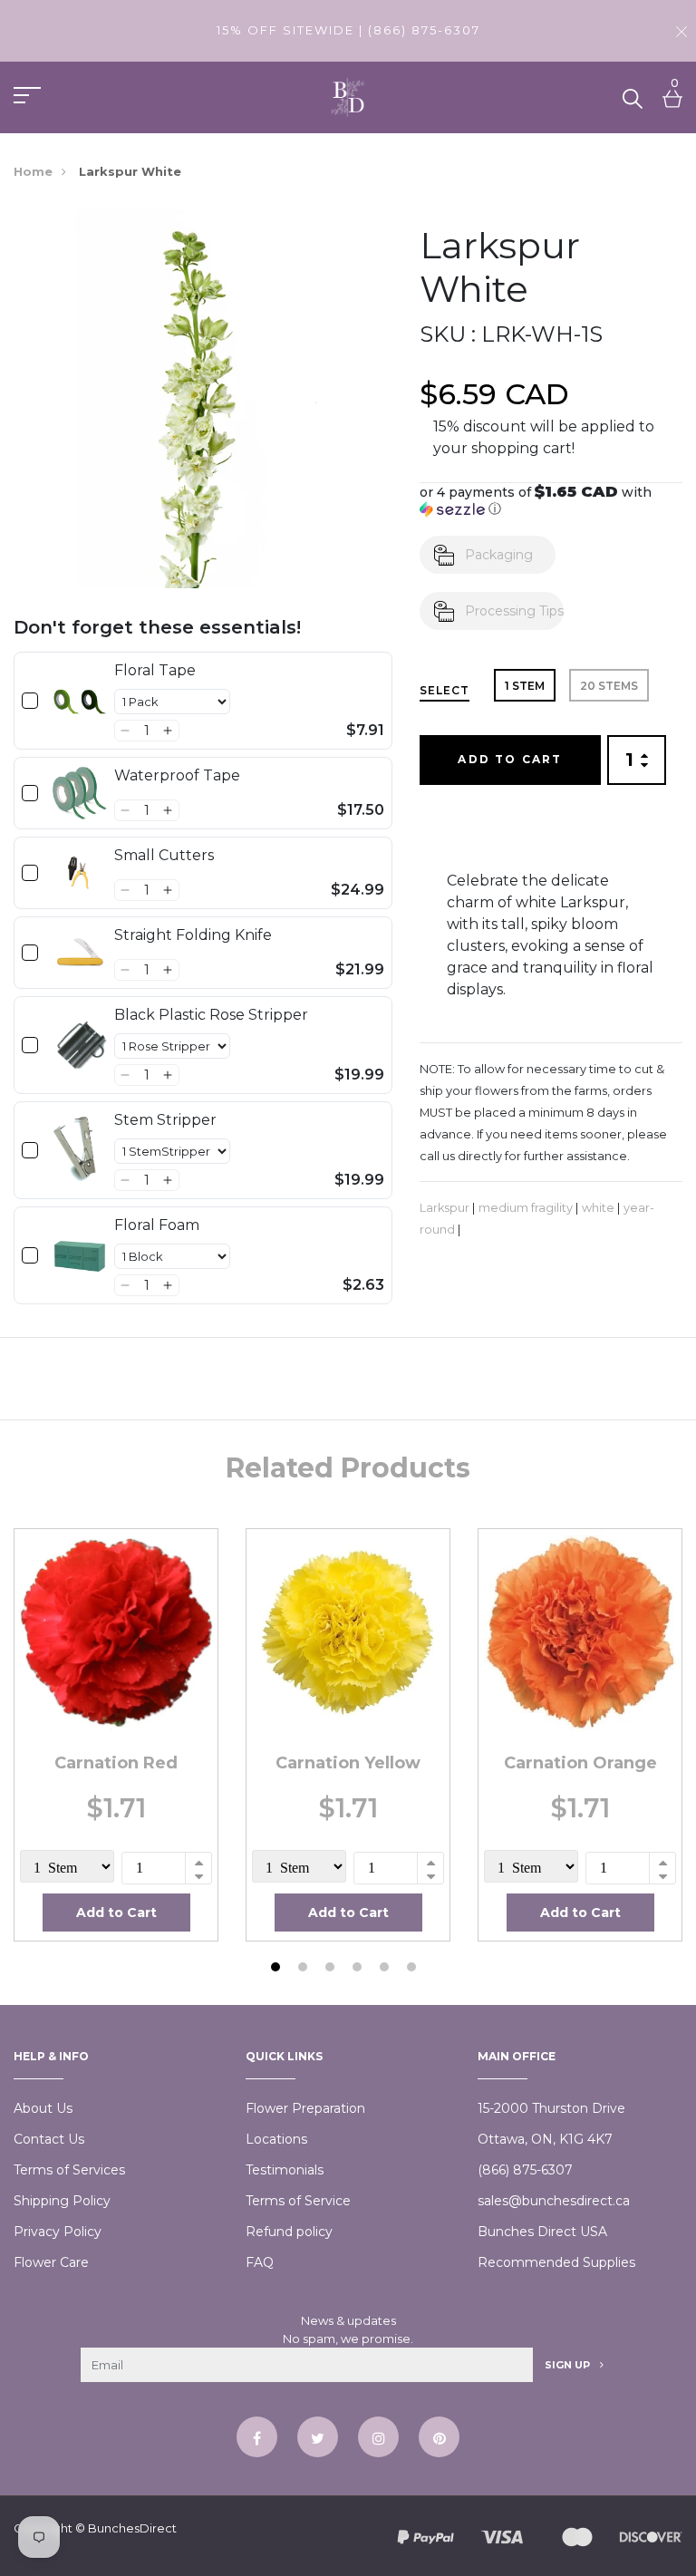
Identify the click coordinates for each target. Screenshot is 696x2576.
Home (33, 171)
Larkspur (445, 1208)
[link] (80, 701)
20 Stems (609, 686)
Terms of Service (298, 2201)
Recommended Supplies (556, 2262)
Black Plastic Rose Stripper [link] (211, 1015)
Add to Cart (510, 759)
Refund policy (289, 2232)
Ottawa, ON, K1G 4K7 (545, 2139)
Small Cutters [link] (164, 855)
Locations (276, 2139)
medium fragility (526, 1208)
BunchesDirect (132, 2528)
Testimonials (285, 2170)
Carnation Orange (580, 1763)
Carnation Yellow (348, 1763)
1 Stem (525, 686)
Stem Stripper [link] (165, 1120)
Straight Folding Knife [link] (193, 935)
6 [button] (414, 1969)
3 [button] (332, 1969)
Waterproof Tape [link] (177, 775)
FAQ (260, 2262)
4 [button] (359, 1969)
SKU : (448, 334)
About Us (43, 2108)
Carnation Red (116, 1763)
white (598, 1208)
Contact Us (49, 2139)
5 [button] (387, 1969)
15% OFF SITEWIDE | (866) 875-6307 (348, 30)
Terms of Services (69, 2170)
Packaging (499, 555)
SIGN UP (569, 2365)
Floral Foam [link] (157, 1225)
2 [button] (305, 1969)
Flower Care (51, 2262)
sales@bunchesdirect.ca (554, 2201)
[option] (116, 1734)
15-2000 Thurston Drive (551, 2108)
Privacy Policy (58, 2232)
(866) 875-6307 (525, 2170)
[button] (126, 731)
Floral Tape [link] (155, 670)
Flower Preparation (305, 2108)
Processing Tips (514, 611)
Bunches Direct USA (542, 2232)
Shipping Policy (62, 2201)
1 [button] (278, 1969)
